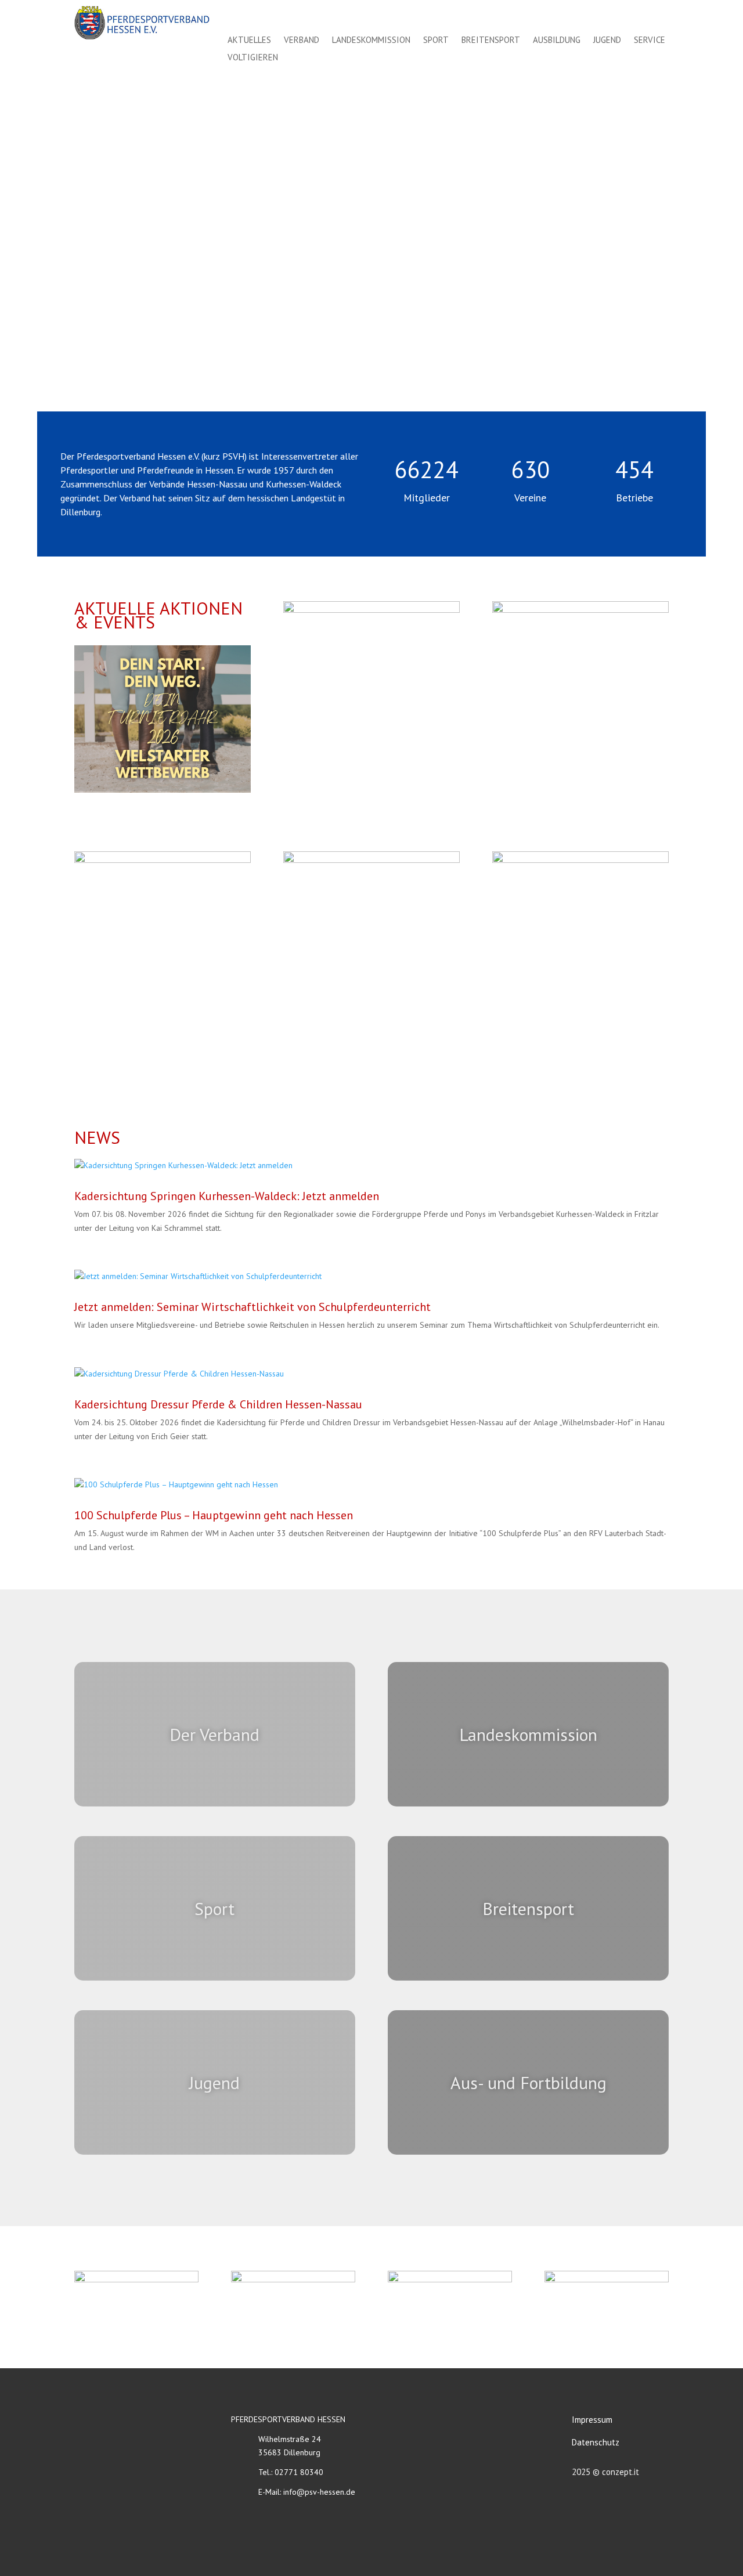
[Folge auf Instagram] (633, 16)
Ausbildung (557, 41)
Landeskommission (371, 41)
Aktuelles (249, 41)
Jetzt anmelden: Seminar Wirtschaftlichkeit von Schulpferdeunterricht (253, 1307)
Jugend (607, 41)
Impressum (592, 2420)
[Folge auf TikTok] (658, 16)
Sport (436, 41)
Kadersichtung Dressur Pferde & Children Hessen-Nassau (218, 1404)
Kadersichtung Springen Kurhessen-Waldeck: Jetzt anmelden (227, 1196)
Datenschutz (596, 2442)
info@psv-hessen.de (319, 2492)
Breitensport (491, 41)
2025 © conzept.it (605, 2472)
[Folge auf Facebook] (607, 16)
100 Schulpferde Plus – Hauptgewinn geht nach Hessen (214, 1515)
